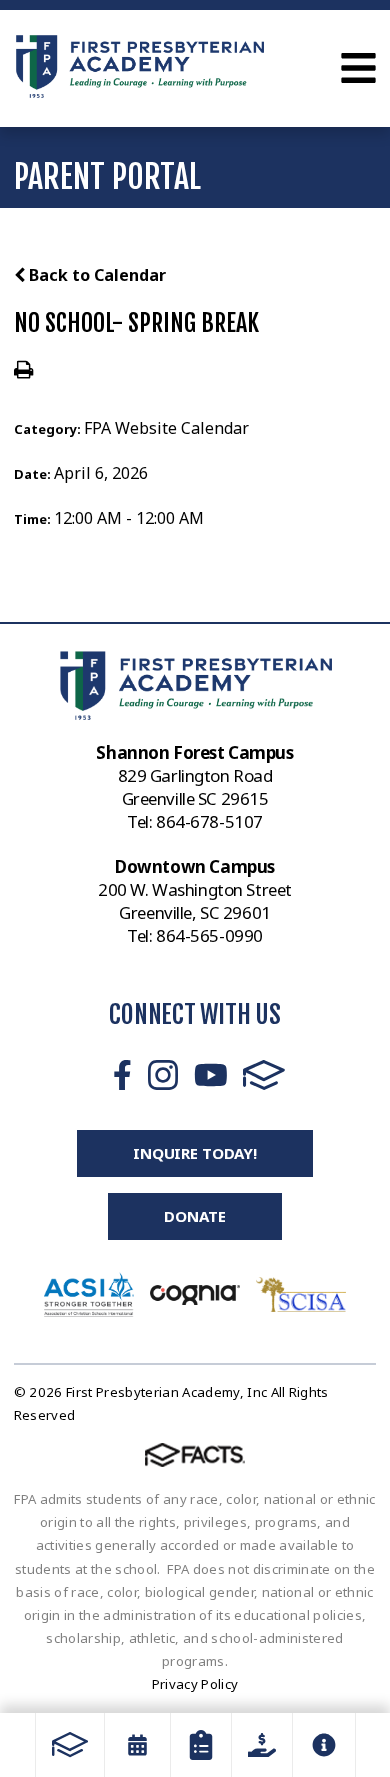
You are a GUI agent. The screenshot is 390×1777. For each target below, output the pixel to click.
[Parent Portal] (201, 1745)
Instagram (163, 1075)
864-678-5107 (209, 821)
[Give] (262, 1745)
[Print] (23, 371)
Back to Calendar (95, 275)
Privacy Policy (195, 1684)
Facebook (122, 1075)
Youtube (211, 1075)
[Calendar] (137, 1745)
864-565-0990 (209, 935)
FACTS (264, 1075)
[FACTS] (70, 1745)
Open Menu (358, 68)
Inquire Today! (195, 1153)
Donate (194, 1216)
